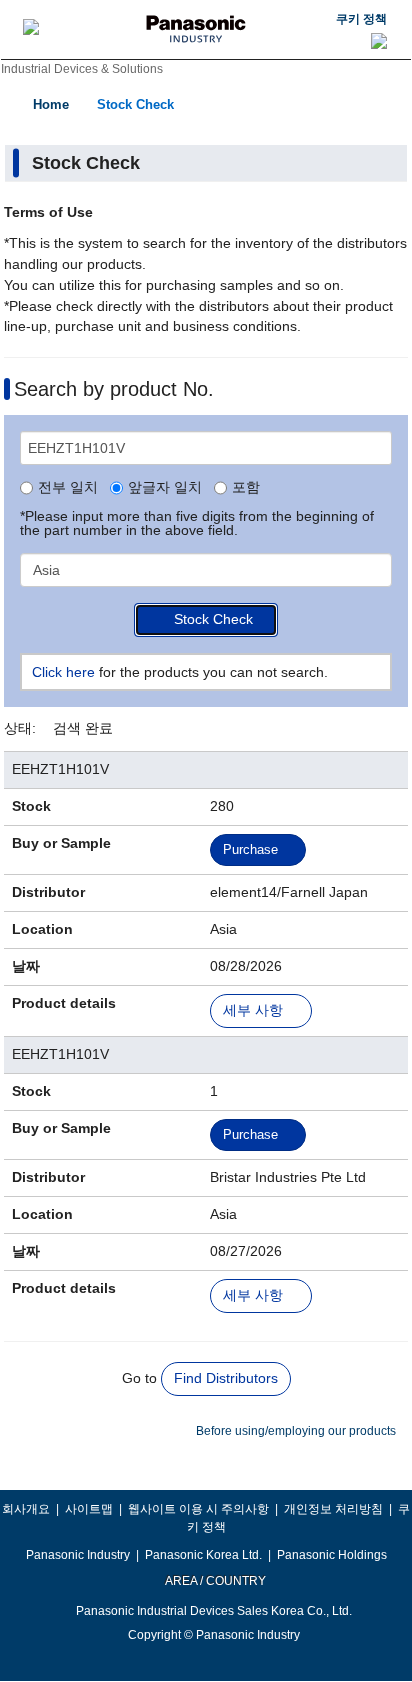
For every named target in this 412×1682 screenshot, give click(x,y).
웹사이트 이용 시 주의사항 (198, 1509)
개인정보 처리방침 (333, 1509)
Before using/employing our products (296, 1431)
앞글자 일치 (165, 488)
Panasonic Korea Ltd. (203, 1555)
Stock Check (135, 104)
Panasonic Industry (78, 1555)
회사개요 (26, 1509)
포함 (246, 488)
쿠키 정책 (361, 19)
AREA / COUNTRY (214, 1581)
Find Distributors (226, 1378)
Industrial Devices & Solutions (82, 69)
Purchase (250, 849)
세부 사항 (253, 1010)
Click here (63, 672)
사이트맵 (89, 1509)
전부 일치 (68, 488)
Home (51, 104)
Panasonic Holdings (332, 1555)
